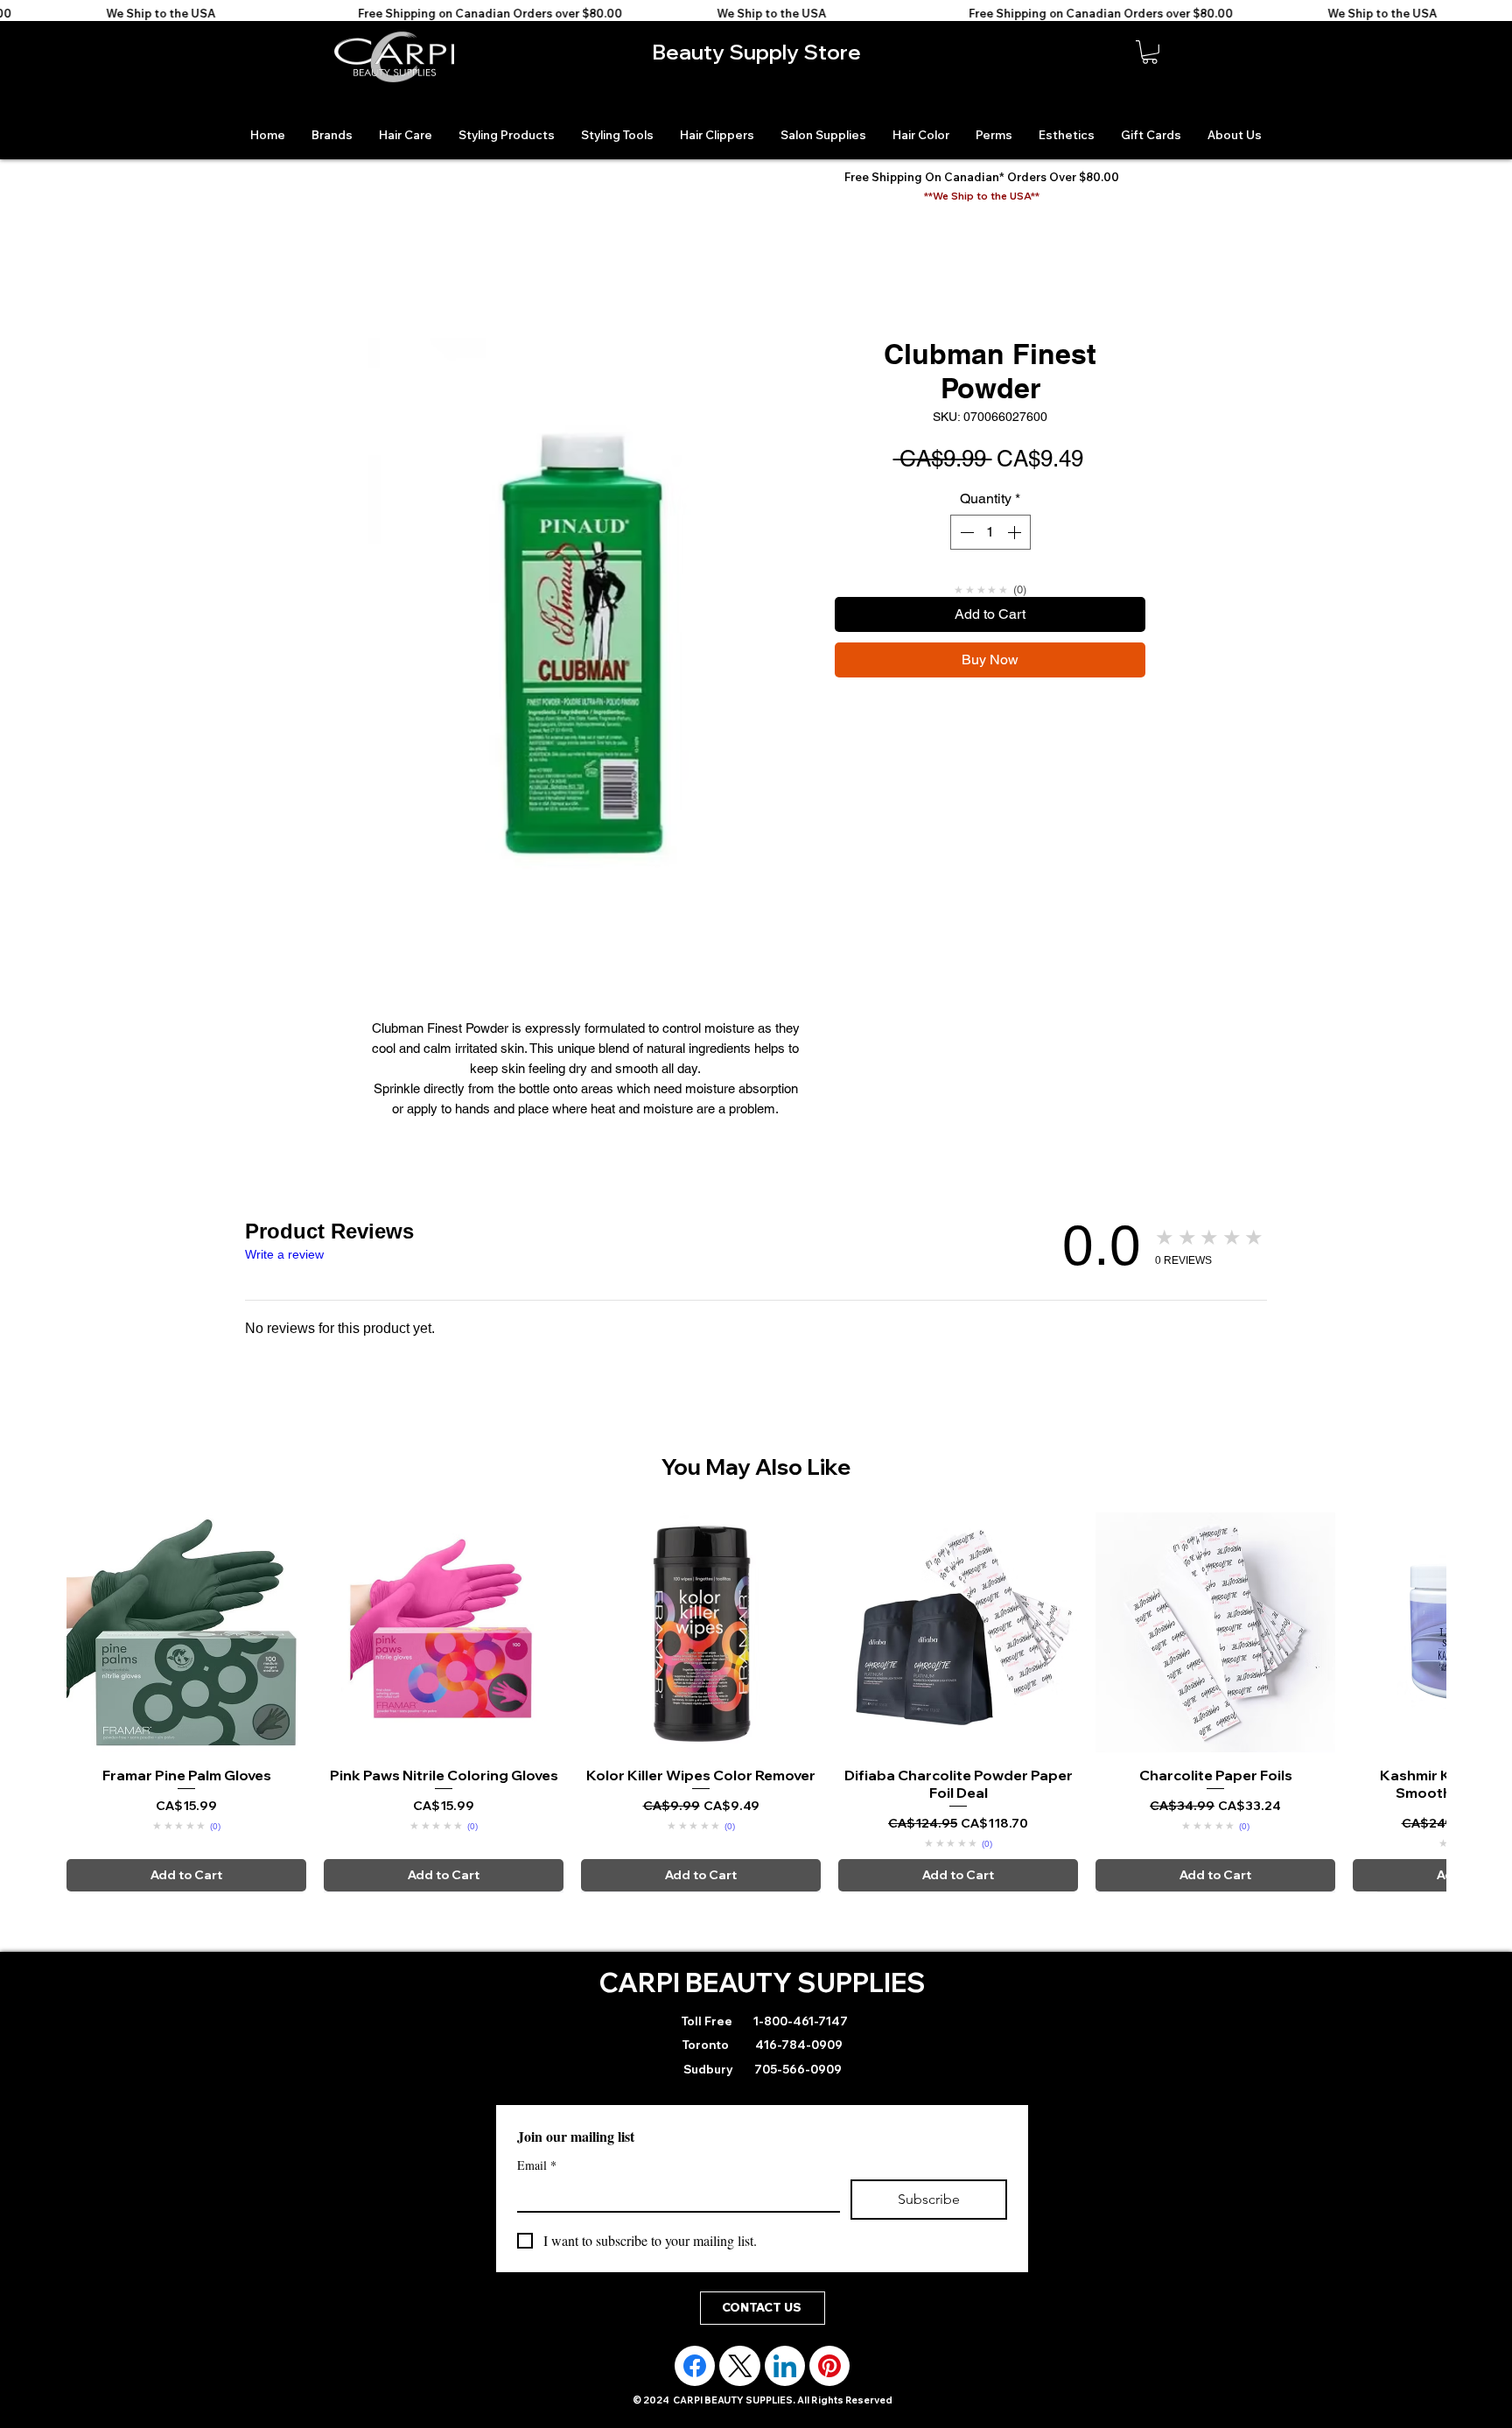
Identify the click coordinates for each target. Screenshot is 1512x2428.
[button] (1150, 52)
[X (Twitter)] (740, 2366)
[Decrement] (965, 532)
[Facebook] (695, 2366)
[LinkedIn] (785, 2366)
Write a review (284, 1254)
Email (537, 2165)
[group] (756, 1702)
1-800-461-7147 (799, 2021)
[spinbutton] (990, 532)
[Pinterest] (829, 2366)
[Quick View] (186, 1632)
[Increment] (1016, 532)
